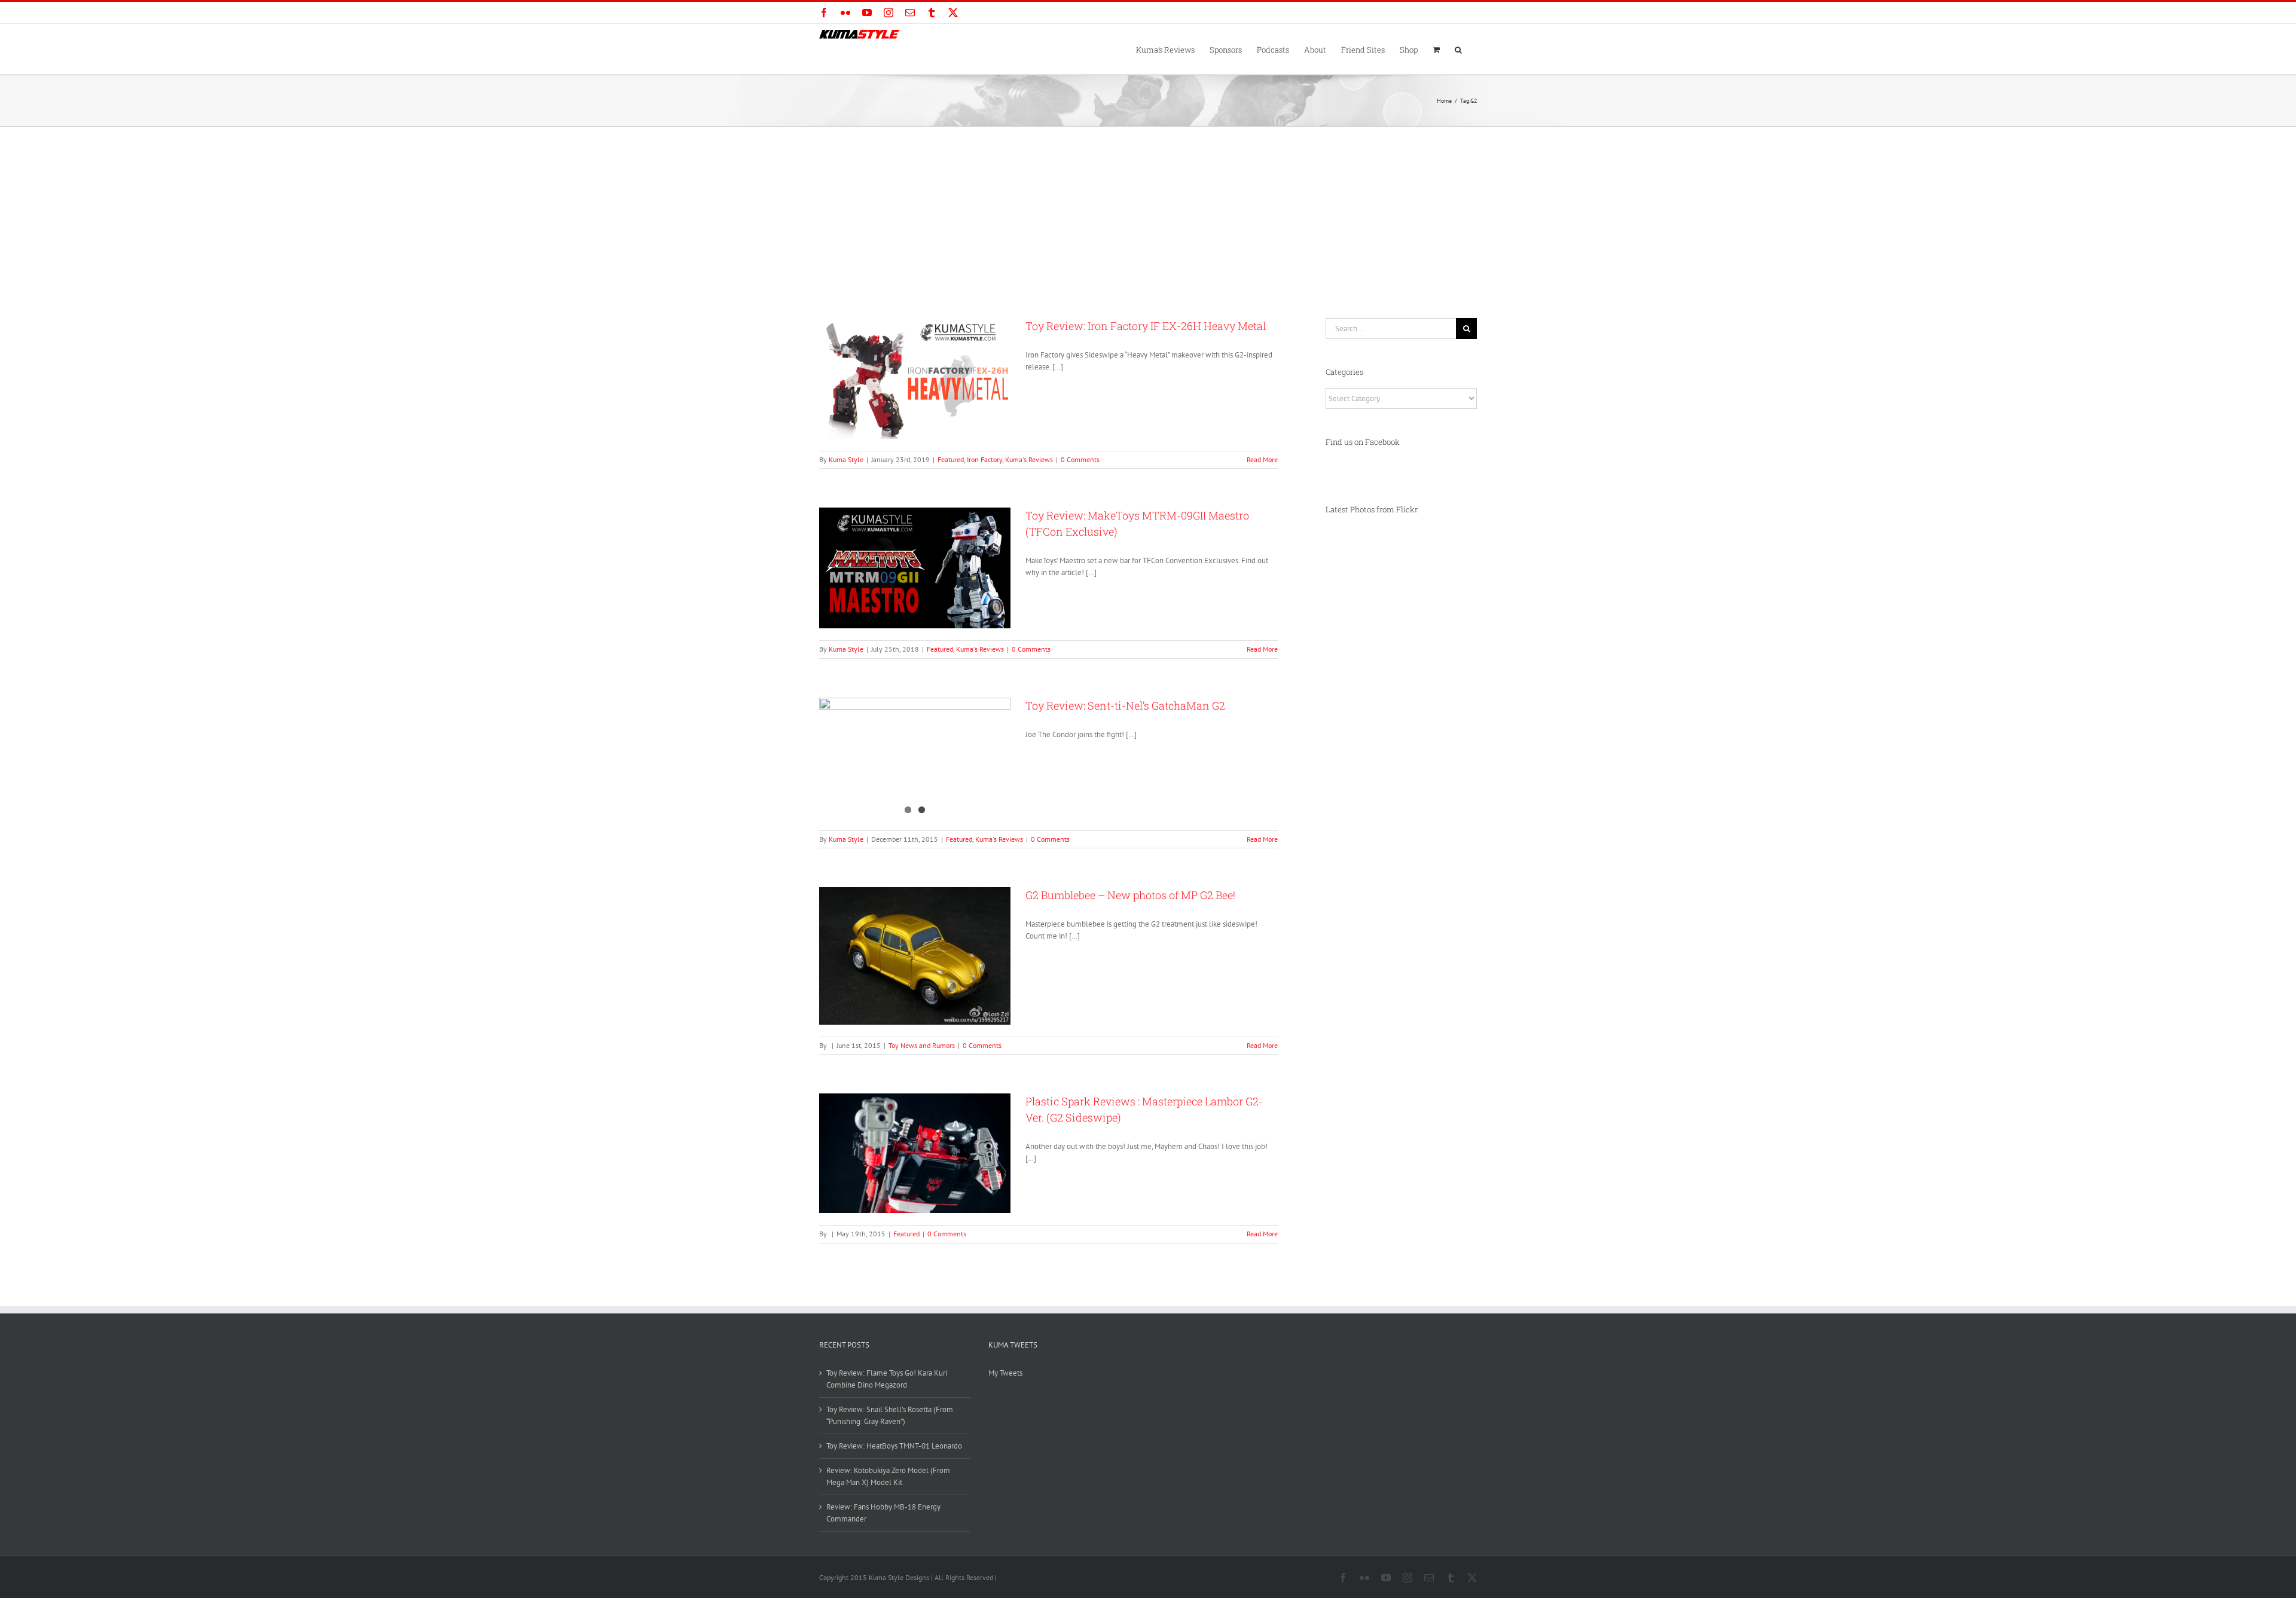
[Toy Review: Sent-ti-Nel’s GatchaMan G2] (915, 758)
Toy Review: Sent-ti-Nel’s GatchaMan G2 (1125, 705)
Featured (951, 459)
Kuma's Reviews (1029, 459)
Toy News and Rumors (922, 1045)
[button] (1458, 49)
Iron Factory (984, 459)
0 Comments (1080, 459)
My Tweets (1005, 1373)
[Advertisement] (1148, 216)
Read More (1262, 459)
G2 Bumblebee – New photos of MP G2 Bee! (1130, 895)
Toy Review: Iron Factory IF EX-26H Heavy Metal (1146, 326)
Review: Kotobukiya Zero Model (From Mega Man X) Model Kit (888, 1476)
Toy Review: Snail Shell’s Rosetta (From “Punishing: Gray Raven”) (890, 1415)
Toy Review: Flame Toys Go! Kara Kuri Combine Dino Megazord (887, 1379)
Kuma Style (846, 459)
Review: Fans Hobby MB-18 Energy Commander (883, 1513)
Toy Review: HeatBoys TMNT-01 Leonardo (894, 1446)
